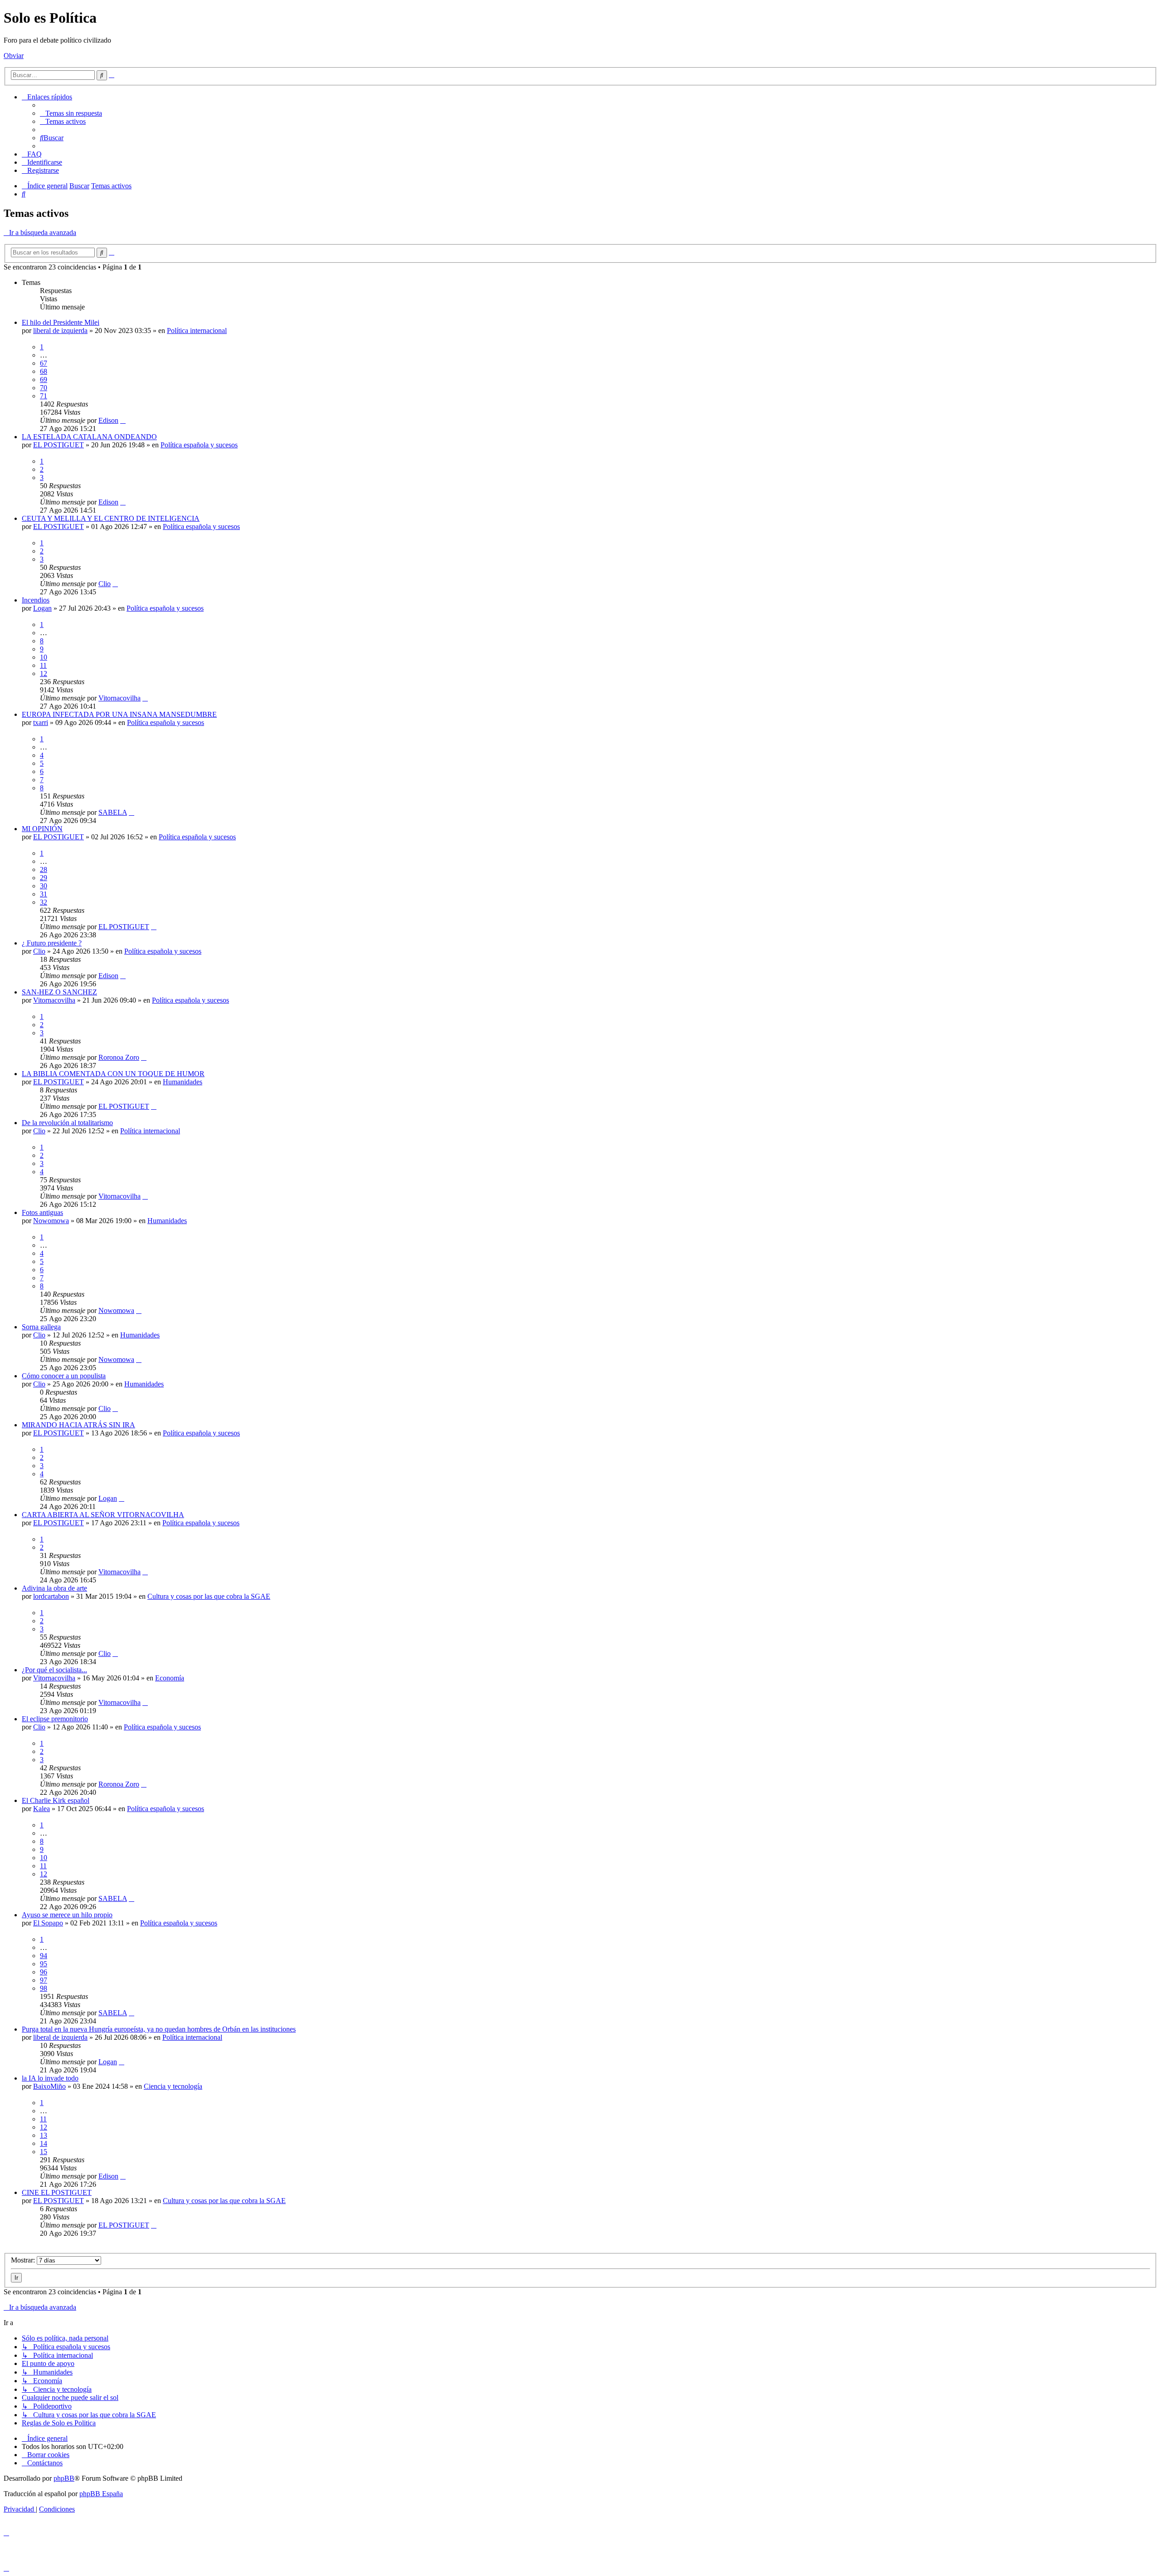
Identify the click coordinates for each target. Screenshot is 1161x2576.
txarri (41, 722)
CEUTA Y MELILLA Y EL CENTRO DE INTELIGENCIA (111, 518)
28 (44, 869)
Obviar (14, 56)
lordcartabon (51, 1596)
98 (44, 1988)
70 (44, 388)
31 (44, 894)
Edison (108, 420)
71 (44, 396)
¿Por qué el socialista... (54, 1670)
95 (44, 1964)
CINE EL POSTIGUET (57, 2192)
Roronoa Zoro (119, 1057)
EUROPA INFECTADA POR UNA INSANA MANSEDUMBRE (119, 714)
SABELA (113, 812)
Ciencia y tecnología (173, 2086)
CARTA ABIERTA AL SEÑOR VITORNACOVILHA (103, 1515)
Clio (105, 584)
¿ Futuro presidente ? (52, 943)
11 (43, 665)
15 (44, 2152)
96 (44, 1972)
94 (44, 1956)
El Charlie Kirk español (56, 1800)
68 (44, 371)
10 (44, 657)
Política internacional (197, 331)
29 (44, 878)
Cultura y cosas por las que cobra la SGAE (209, 1596)
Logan (42, 608)
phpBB (64, 2478)
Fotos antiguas (42, 1212)
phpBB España (101, 2494)
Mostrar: (24, 2260)
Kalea (41, 1809)
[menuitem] (71, 113)
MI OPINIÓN (42, 829)
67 (44, 363)
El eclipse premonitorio (55, 1719)
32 (44, 902)
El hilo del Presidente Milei (61, 322)
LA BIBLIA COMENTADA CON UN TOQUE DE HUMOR (113, 1074)
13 (44, 2135)
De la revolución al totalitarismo (67, 1123)
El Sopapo (48, 1923)
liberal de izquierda (60, 331)
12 (44, 673)
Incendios (36, 600)
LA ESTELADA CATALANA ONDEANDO (89, 437)
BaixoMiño (49, 2086)
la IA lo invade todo (50, 2078)
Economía (170, 1678)
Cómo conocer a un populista (64, 1376)
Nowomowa (51, 1221)
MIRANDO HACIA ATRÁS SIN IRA (78, 1425)
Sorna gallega (41, 1327)
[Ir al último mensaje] (123, 420)
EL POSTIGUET (59, 445)
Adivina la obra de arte (54, 1588)
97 (44, 1980)
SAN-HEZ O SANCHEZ (59, 992)
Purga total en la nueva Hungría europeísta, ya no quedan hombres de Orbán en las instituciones (159, 2029)
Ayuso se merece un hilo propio (67, 1915)
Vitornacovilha (120, 698)
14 (44, 2143)
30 (44, 886)
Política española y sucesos (199, 445)
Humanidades (183, 1082)
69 (44, 380)
